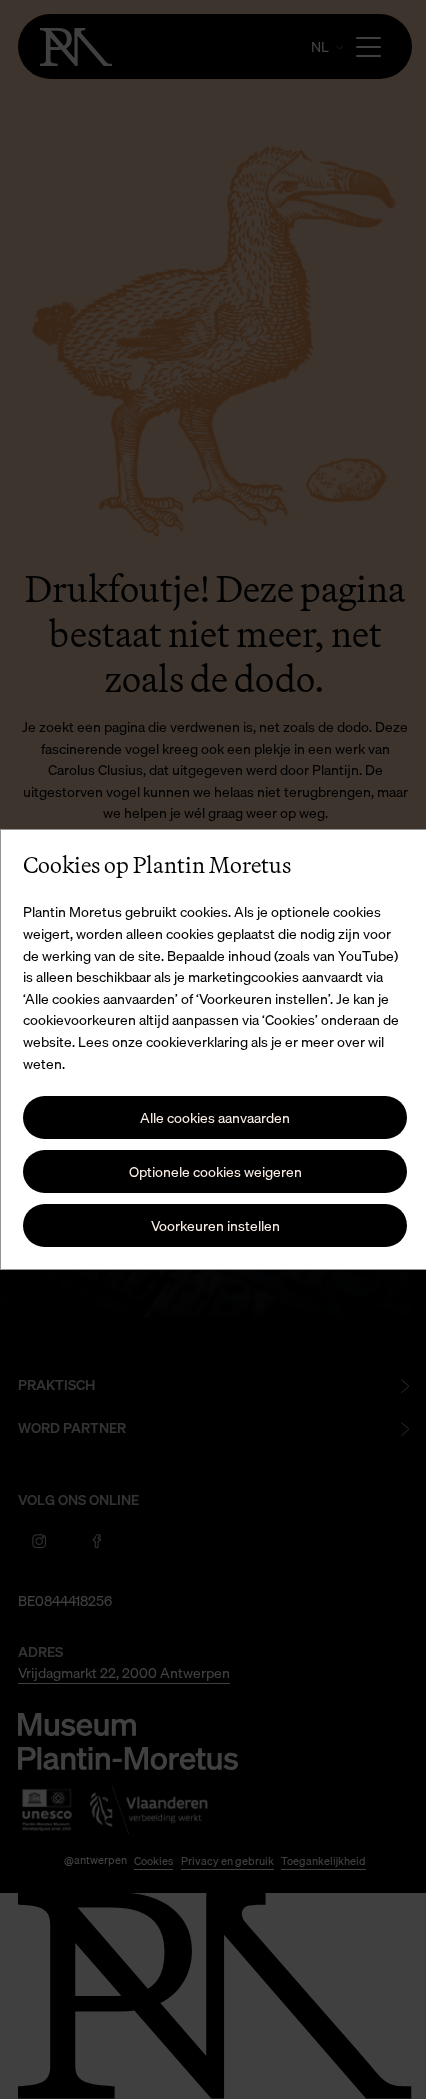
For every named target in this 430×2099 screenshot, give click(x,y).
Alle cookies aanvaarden (208, 1117)
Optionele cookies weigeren (207, 1171)
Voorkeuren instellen (207, 1225)
